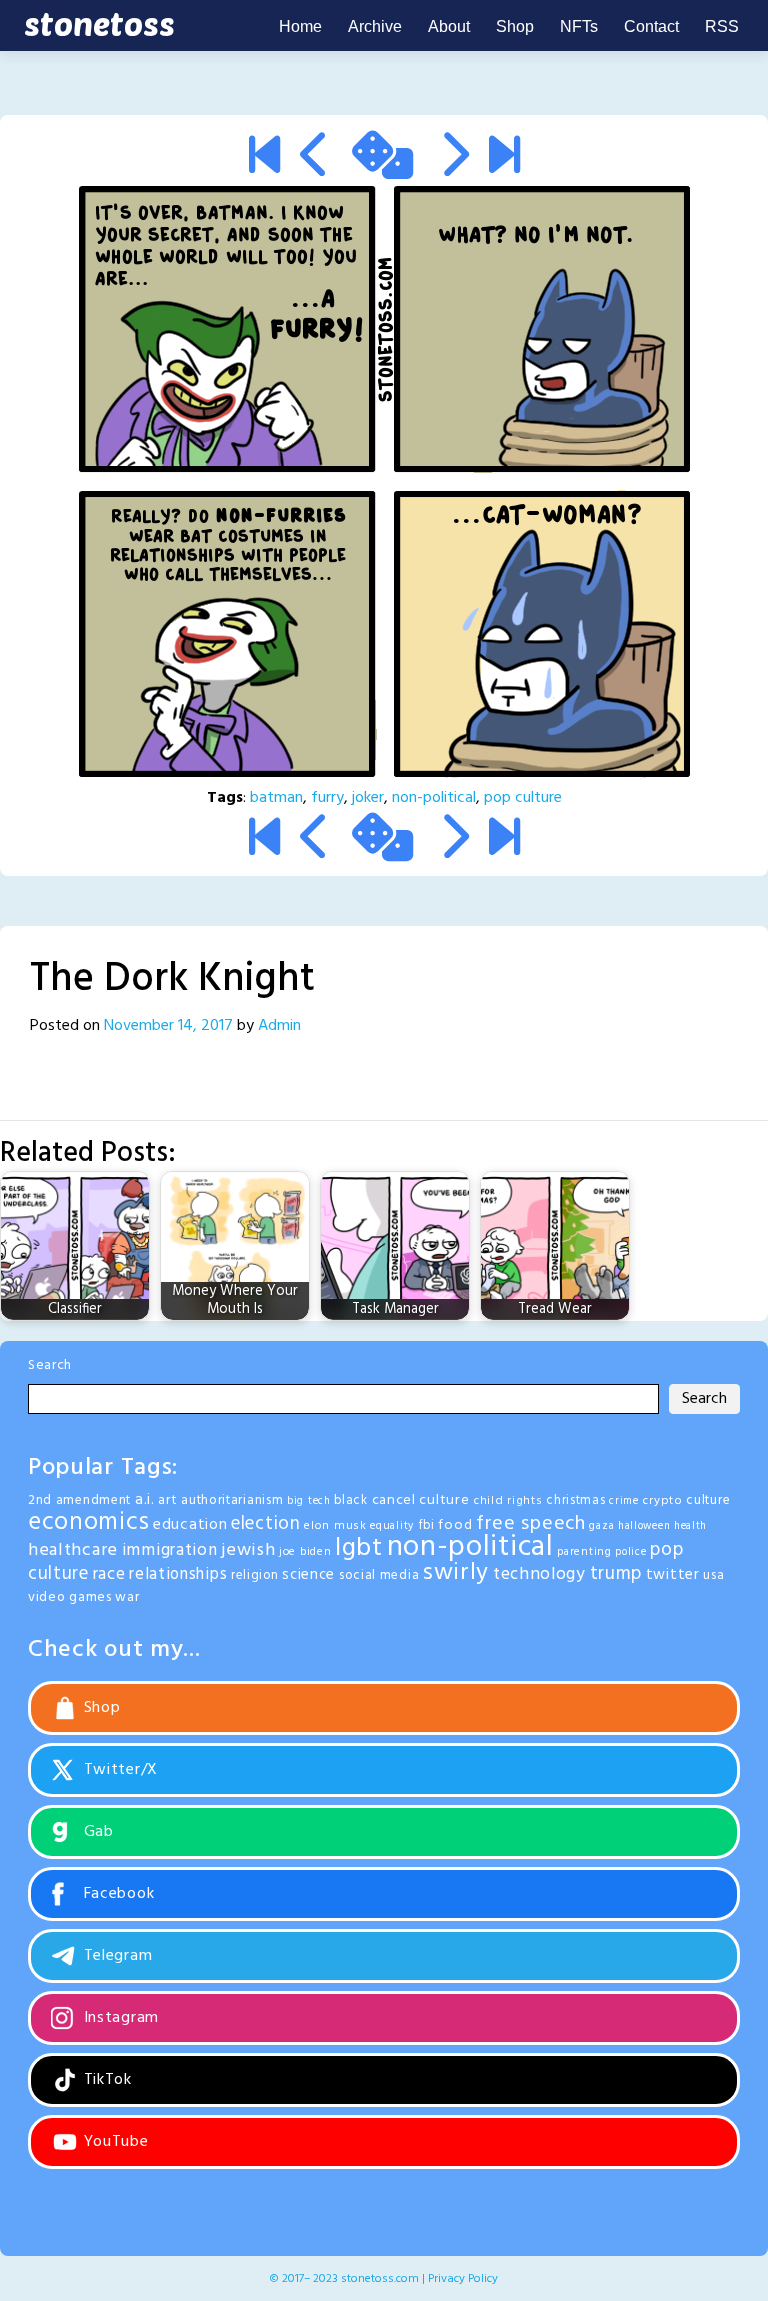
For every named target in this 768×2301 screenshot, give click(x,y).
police (630, 1552)
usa (713, 1575)
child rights (507, 1501)
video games (70, 1597)
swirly (456, 1573)
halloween (644, 1526)
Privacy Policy (463, 2279)
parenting (584, 1552)
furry (327, 798)
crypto (662, 1501)
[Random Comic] (382, 159)
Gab (96, 1832)
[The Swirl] (264, 159)
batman (276, 798)
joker (368, 798)
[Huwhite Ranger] (315, 159)
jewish (248, 1550)
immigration (170, 1550)
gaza (601, 1526)
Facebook (116, 1894)
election (266, 1524)
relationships (178, 1575)
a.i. (145, 1500)
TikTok (105, 2080)
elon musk (335, 1526)
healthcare (73, 1550)
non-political (434, 798)
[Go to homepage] (95, 25)
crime (624, 1501)
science (308, 1575)
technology (539, 1574)
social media (379, 1575)
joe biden (305, 1552)
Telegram (115, 1956)
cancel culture (421, 1500)
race (109, 1574)
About (449, 26)
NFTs (579, 26)
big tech (309, 1501)
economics (88, 1522)
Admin (279, 1026)
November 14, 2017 (168, 1026)
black (351, 1501)
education (190, 1525)
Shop (515, 26)
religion (255, 1576)
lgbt (359, 1548)
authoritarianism (232, 1500)
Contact (651, 26)
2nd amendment (79, 1500)
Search (50, 1365)
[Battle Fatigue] (504, 159)
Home (300, 26)
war (127, 1597)
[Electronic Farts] (453, 159)
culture (708, 1500)
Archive (375, 26)
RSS (722, 26)
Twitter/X (118, 1770)
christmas (575, 1501)
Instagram (119, 2018)
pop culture (523, 798)
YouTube (114, 2142)
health (690, 1526)
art (167, 1500)
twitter (673, 1575)
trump (616, 1574)
